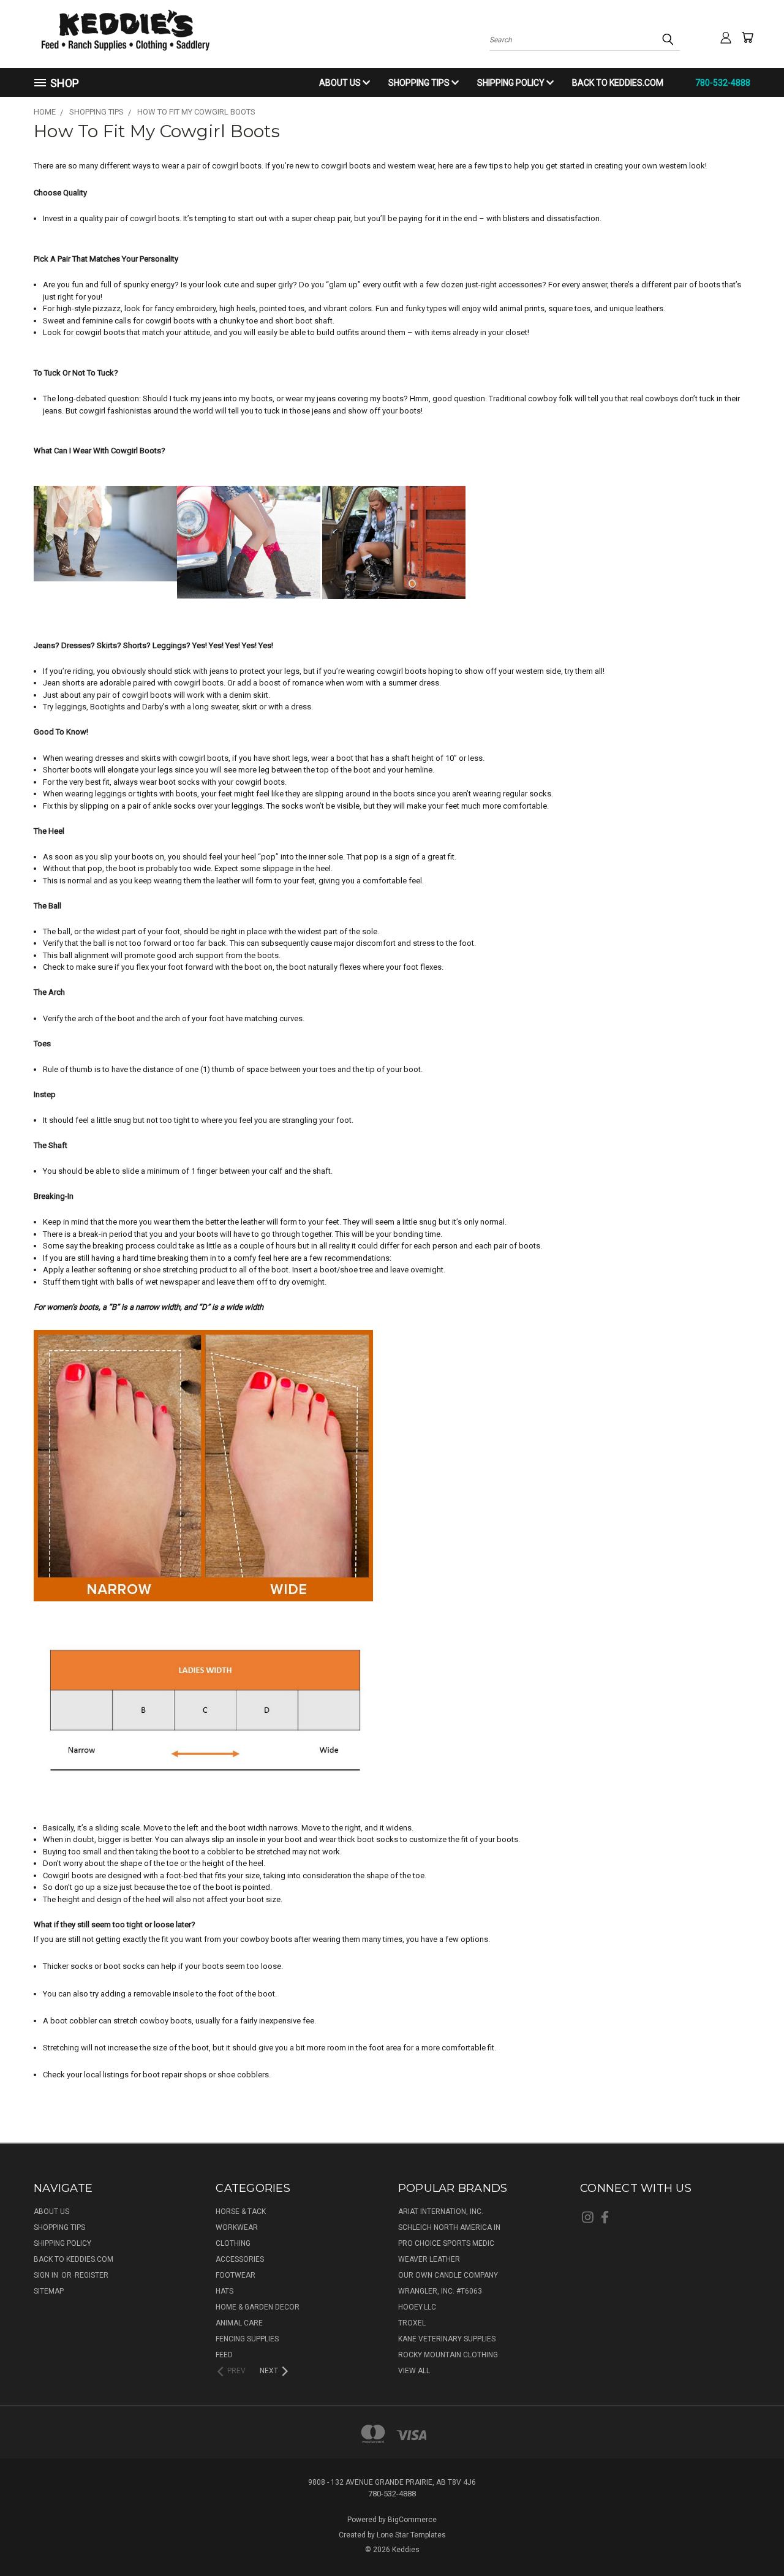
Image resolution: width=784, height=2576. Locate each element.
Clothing (233, 2243)
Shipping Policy (512, 83)
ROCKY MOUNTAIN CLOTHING (448, 2355)
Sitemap (49, 2291)
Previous (753, 2537)
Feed (224, 2355)
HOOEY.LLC (417, 2307)
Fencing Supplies (247, 2339)
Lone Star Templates (411, 2535)
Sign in (47, 2275)
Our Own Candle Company (448, 2275)
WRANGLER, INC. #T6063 (440, 2291)
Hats (224, 2291)
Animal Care (239, 2323)
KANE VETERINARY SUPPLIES (447, 2339)
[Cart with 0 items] (747, 37)
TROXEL (412, 2323)
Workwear (237, 2227)
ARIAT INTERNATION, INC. (441, 2212)
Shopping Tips (420, 83)
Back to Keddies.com (618, 83)
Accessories (240, 2259)
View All (414, 2371)
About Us (341, 83)
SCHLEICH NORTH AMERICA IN (449, 2227)
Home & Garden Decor (258, 2307)
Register (92, 2275)
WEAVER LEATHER (429, 2259)
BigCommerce (412, 2520)
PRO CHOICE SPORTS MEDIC (446, 2243)
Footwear (236, 2275)
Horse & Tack (241, 2212)
